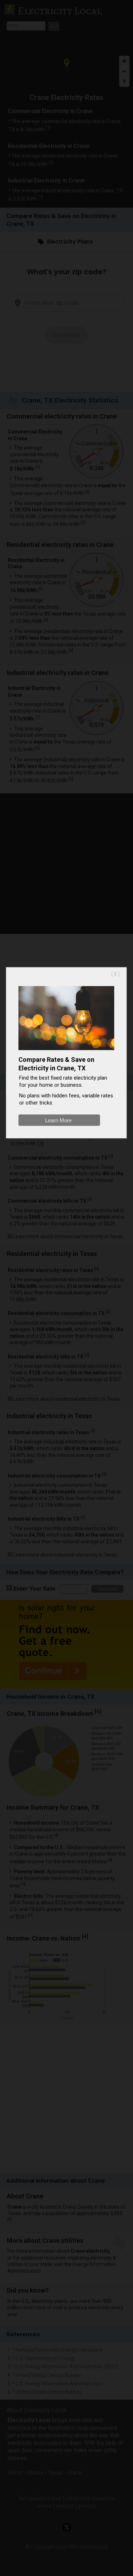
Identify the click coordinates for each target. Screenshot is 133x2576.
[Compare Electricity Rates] (66, 1052)
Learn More (58, 1120)
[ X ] (115, 974)
